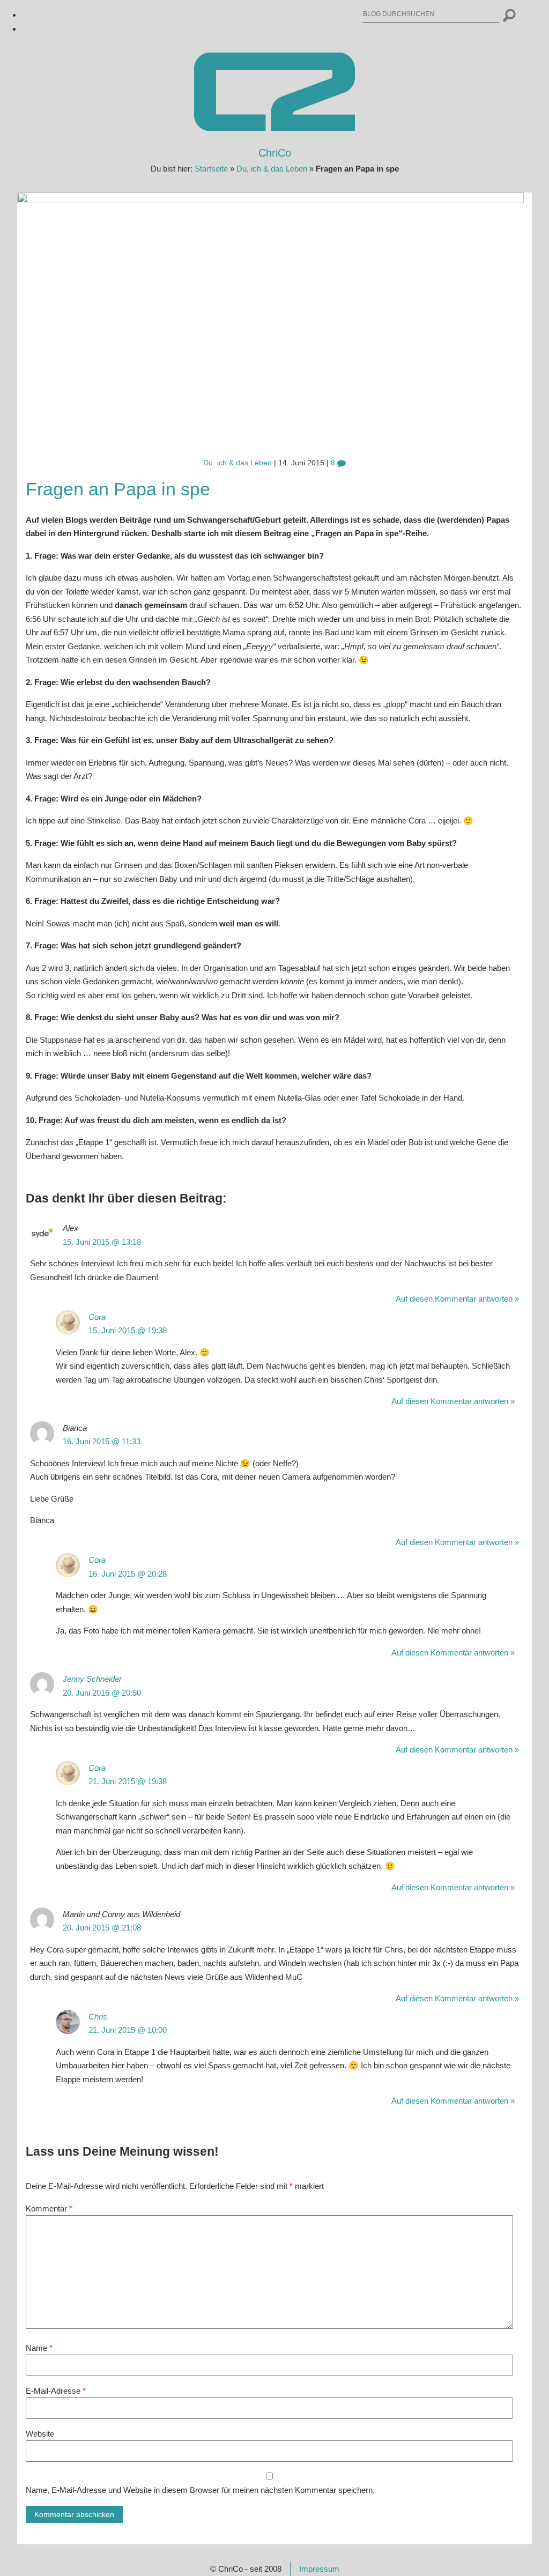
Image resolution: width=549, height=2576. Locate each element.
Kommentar (49, 2208)
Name (39, 2348)
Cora (97, 1317)
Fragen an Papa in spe (118, 489)
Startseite (211, 169)
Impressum (319, 2569)
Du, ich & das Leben (272, 169)
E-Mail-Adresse (56, 2391)
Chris (98, 2017)
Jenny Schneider (92, 1679)
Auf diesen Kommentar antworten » (457, 1299)
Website (40, 2434)
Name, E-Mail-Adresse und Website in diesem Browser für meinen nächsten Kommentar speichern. (200, 2490)
